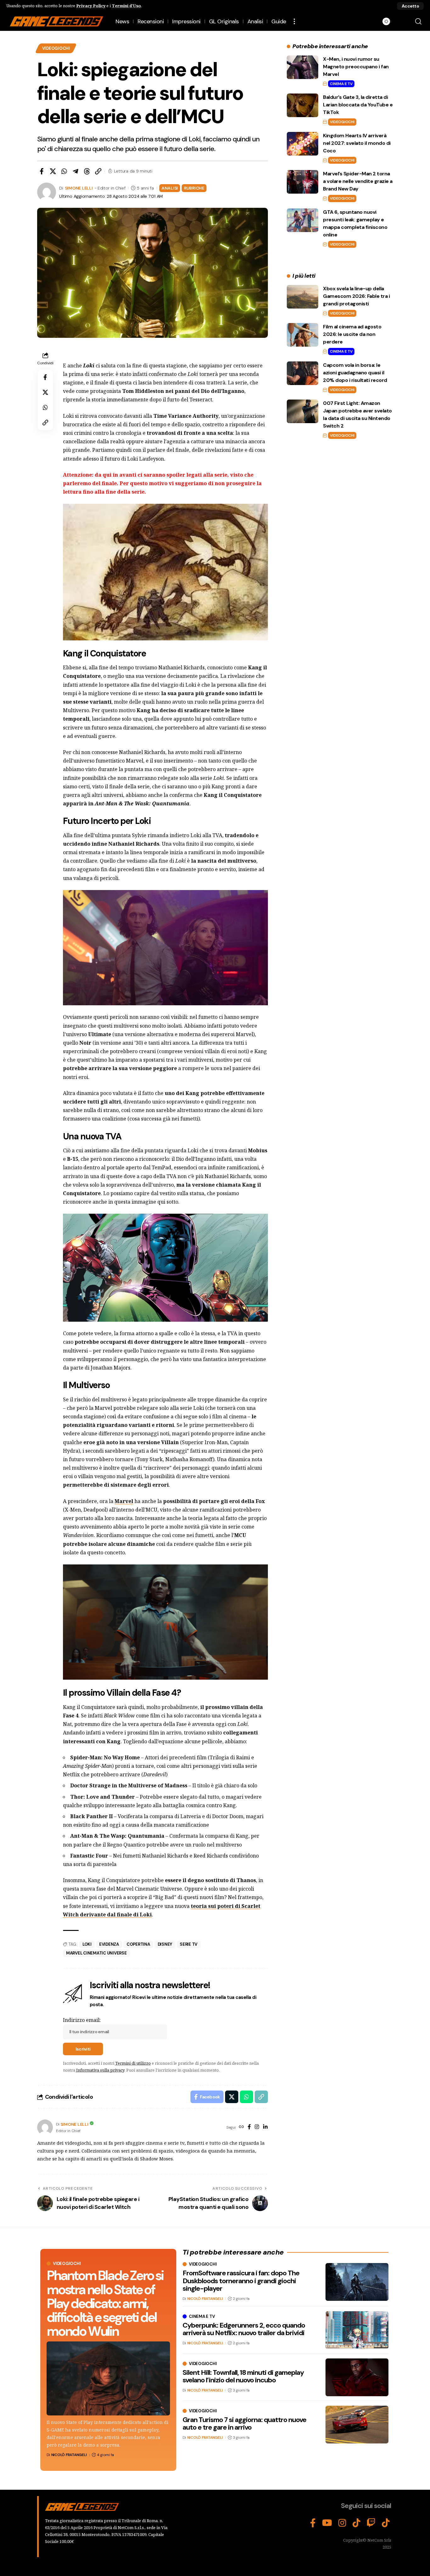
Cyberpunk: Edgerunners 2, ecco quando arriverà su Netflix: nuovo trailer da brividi (244, 2329)
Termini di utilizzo (133, 2063)
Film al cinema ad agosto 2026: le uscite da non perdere (352, 334)
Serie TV (189, 1944)
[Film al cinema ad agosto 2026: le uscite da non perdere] (303, 335)
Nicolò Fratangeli (69, 2455)
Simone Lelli (79, 188)
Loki (87, 1944)
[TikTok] (356, 2523)
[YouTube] (327, 2523)
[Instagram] (257, 2127)
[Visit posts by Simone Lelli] (45, 2127)
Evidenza (109, 1944)
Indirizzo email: (82, 2020)
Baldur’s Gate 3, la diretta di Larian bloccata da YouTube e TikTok (358, 105)
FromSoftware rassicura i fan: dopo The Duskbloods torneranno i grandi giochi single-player (241, 2281)
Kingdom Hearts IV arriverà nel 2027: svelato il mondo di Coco (357, 143)
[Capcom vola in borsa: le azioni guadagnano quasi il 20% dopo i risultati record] (303, 373)
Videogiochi (56, 48)
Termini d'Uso (126, 6)
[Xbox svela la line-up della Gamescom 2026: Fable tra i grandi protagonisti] (303, 297)
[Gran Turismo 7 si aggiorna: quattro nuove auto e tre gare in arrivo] (357, 2425)
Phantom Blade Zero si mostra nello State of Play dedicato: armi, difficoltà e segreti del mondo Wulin (105, 2303)
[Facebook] (249, 2127)
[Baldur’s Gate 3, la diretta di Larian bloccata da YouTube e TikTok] (303, 105)
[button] (410, 6)
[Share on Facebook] (42, 171)
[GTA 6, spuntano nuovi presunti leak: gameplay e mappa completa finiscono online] (303, 220)
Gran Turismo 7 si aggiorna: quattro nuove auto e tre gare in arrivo (244, 2423)
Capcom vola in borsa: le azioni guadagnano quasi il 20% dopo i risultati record (355, 373)
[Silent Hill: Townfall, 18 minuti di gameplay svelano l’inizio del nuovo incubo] (357, 2377)
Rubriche (194, 188)
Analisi (170, 188)
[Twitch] (371, 2523)
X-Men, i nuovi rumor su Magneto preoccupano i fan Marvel (356, 67)
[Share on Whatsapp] (64, 171)
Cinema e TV (341, 84)
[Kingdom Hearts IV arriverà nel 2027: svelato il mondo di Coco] (303, 144)
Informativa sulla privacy (100, 2070)
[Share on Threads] (87, 171)
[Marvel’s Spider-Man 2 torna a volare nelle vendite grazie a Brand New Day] (303, 182)
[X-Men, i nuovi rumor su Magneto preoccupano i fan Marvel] (303, 67)
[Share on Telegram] (76, 171)
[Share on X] (53, 171)
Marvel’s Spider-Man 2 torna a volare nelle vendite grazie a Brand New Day (358, 181)
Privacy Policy (91, 6)
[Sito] (241, 2127)
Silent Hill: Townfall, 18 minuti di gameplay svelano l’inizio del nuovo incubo (243, 2376)
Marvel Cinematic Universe (96, 1953)
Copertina (138, 1944)
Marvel (124, 1501)
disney (165, 1944)
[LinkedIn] (265, 2127)
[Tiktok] (386, 2523)
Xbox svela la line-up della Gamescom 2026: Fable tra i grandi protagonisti (356, 296)
